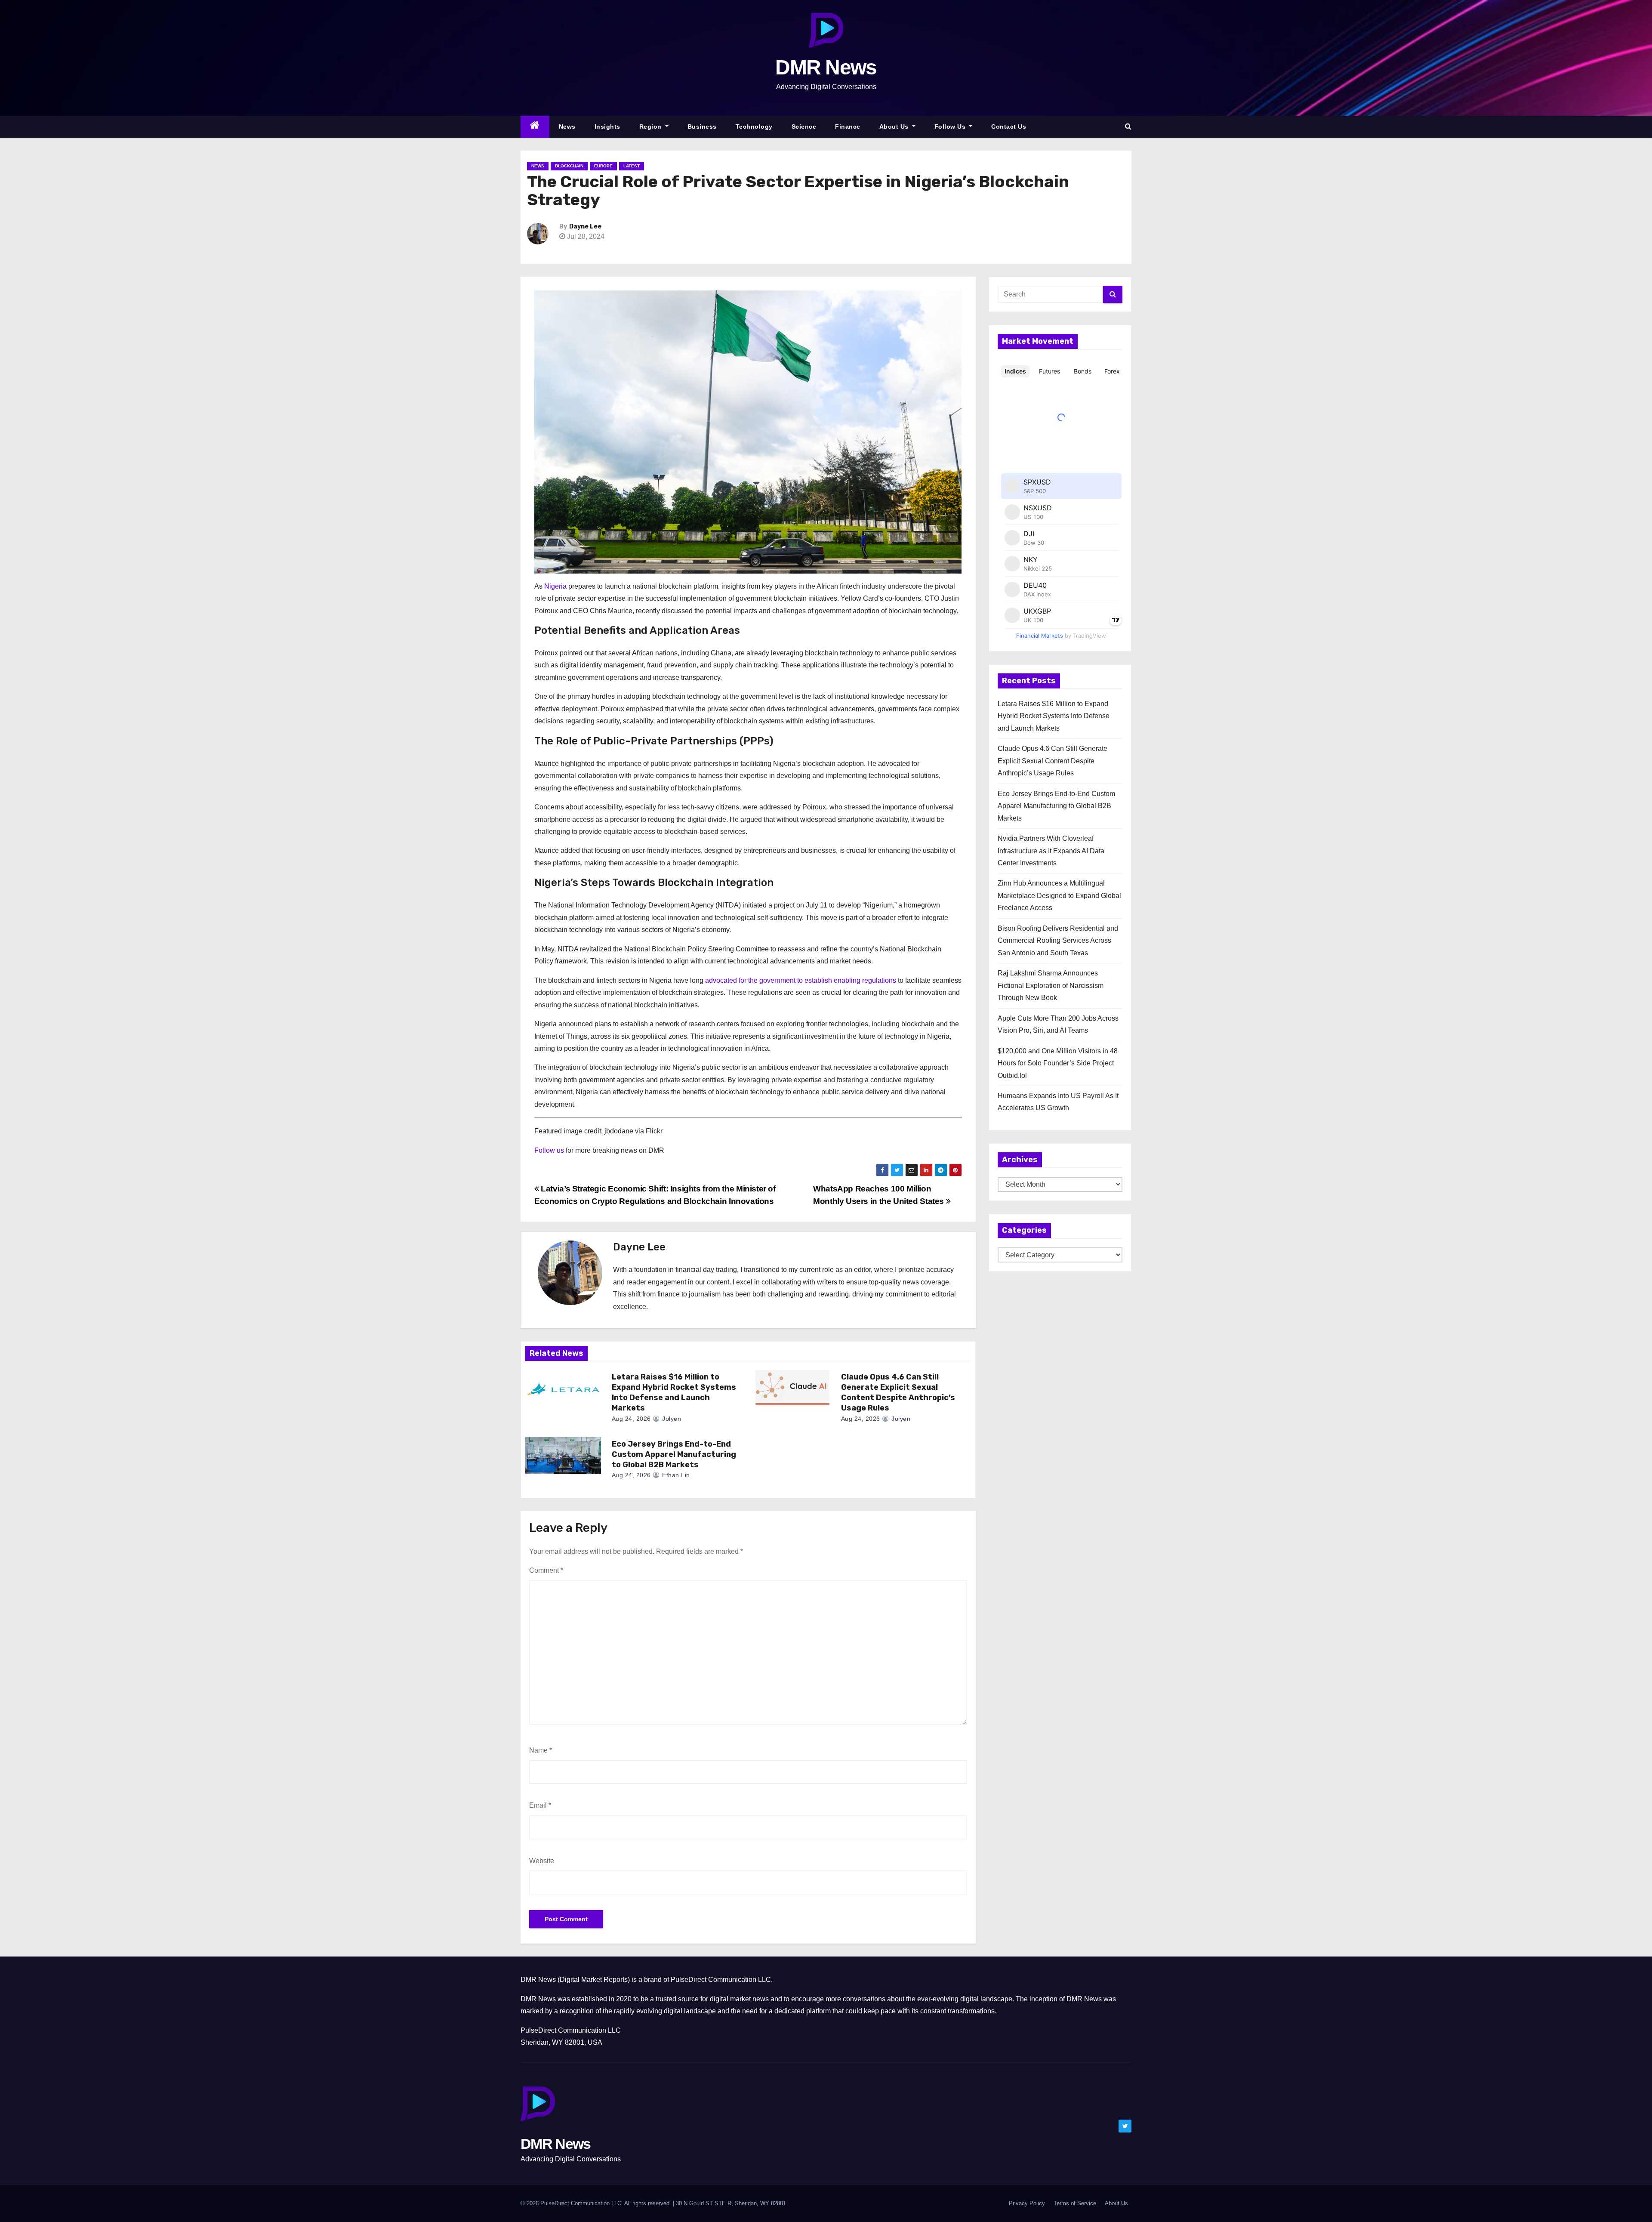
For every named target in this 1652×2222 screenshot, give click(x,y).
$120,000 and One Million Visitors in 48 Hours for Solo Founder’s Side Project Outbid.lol (1058, 1063)
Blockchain (569, 166)
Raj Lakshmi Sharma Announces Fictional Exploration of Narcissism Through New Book (1051, 985)
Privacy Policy (1027, 2203)
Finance (848, 127)
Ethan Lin (675, 1475)
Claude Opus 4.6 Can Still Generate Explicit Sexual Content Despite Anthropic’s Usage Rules (898, 1392)
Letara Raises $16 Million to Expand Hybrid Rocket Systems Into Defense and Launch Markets (674, 1392)
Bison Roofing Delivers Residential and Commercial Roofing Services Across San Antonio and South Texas (1058, 941)
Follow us (549, 1150)
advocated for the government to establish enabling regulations (801, 980)
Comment (546, 1570)
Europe (603, 166)
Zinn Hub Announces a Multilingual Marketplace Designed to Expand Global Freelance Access (1059, 895)
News (567, 127)
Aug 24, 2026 (631, 1419)
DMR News (826, 67)
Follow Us (951, 127)
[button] (1128, 126)
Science (804, 127)
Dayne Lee (585, 227)
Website (542, 1861)
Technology (754, 127)
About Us (895, 127)
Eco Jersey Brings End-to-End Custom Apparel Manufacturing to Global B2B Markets (674, 1454)
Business (702, 127)
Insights (607, 127)
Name (541, 1750)
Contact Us (1009, 127)
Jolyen (671, 1419)
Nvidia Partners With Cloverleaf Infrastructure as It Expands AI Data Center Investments (1051, 851)
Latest (632, 166)
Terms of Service (1075, 2203)
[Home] (535, 127)
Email (540, 1805)
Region (652, 127)
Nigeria (555, 586)
